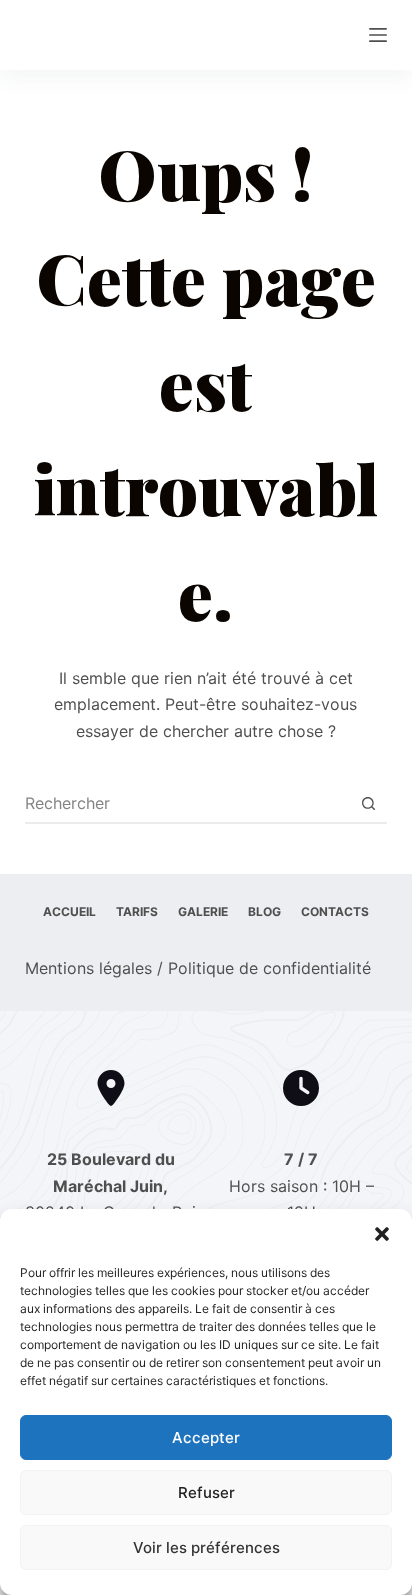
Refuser (206, 1492)
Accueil (69, 911)
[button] (382, 1234)
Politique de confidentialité (269, 968)
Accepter (206, 1437)
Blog (264, 911)
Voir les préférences (206, 1547)
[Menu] (378, 35)
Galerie (203, 911)
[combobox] (187, 803)
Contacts (335, 911)
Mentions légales (88, 968)
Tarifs (137, 911)
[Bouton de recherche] (368, 803)
